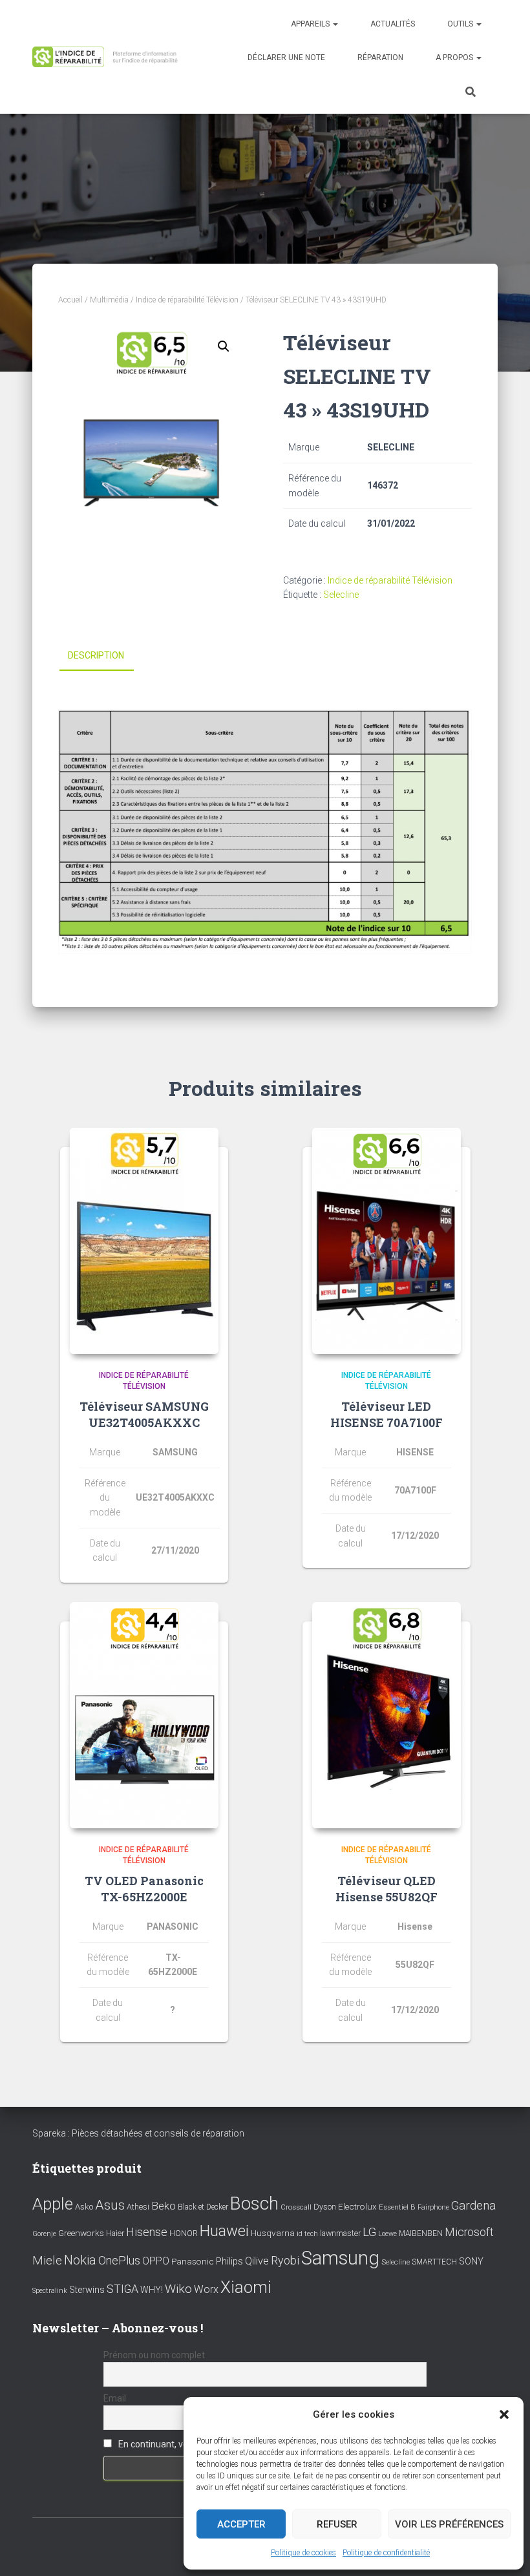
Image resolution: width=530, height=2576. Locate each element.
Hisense (147, 2232)
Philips (229, 2261)
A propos (455, 58)
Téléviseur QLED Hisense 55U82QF (387, 1889)
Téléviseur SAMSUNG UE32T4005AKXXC (144, 1414)
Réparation (380, 58)
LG (369, 2232)
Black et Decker (203, 2207)
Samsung (340, 2258)
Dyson (325, 2207)
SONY (471, 2262)
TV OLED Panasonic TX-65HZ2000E (144, 1889)
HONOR (184, 2233)
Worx (206, 2289)
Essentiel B (397, 2207)
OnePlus (119, 2260)
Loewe (387, 2234)
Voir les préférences (449, 2524)
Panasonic (193, 2261)
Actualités (393, 24)
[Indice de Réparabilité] (108, 57)
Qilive (257, 2261)
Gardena (473, 2206)
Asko (84, 2207)
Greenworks (81, 2233)
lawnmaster (340, 2233)
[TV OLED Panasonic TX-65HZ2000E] (144, 1715)
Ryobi (285, 2260)
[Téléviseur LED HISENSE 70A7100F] (387, 1241)
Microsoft (469, 2232)
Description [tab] (96, 655)
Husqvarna (273, 2233)
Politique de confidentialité (386, 2553)
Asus (110, 2205)
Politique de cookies (303, 2553)
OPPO (156, 2261)
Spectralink (50, 2291)
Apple (53, 2204)
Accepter (241, 2524)
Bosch (254, 2203)
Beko (164, 2206)
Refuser (337, 2524)
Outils (461, 24)
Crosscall (296, 2207)
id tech (307, 2234)
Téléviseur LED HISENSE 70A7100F (387, 1414)
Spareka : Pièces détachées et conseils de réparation (138, 2133)
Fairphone (433, 2207)
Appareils (311, 24)
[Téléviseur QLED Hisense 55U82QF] (387, 1715)
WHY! (152, 2290)
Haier (115, 2233)
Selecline (341, 595)
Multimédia (109, 300)
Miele (47, 2261)
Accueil (70, 300)
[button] (504, 2414)
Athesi (138, 2207)
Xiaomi (246, 2287)
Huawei (224, 2231)
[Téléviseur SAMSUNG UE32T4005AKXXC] (144, 1241)
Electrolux (357, 2206)
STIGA (122, 2289)
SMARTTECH (434, 2262)
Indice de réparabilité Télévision (187, 300)
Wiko (178, 2289)
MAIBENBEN (421, 2233)
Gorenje (44, 2234)
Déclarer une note (286, 58)
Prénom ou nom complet (154, 2355)
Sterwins (87, 2290)
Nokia (80, 2260)
